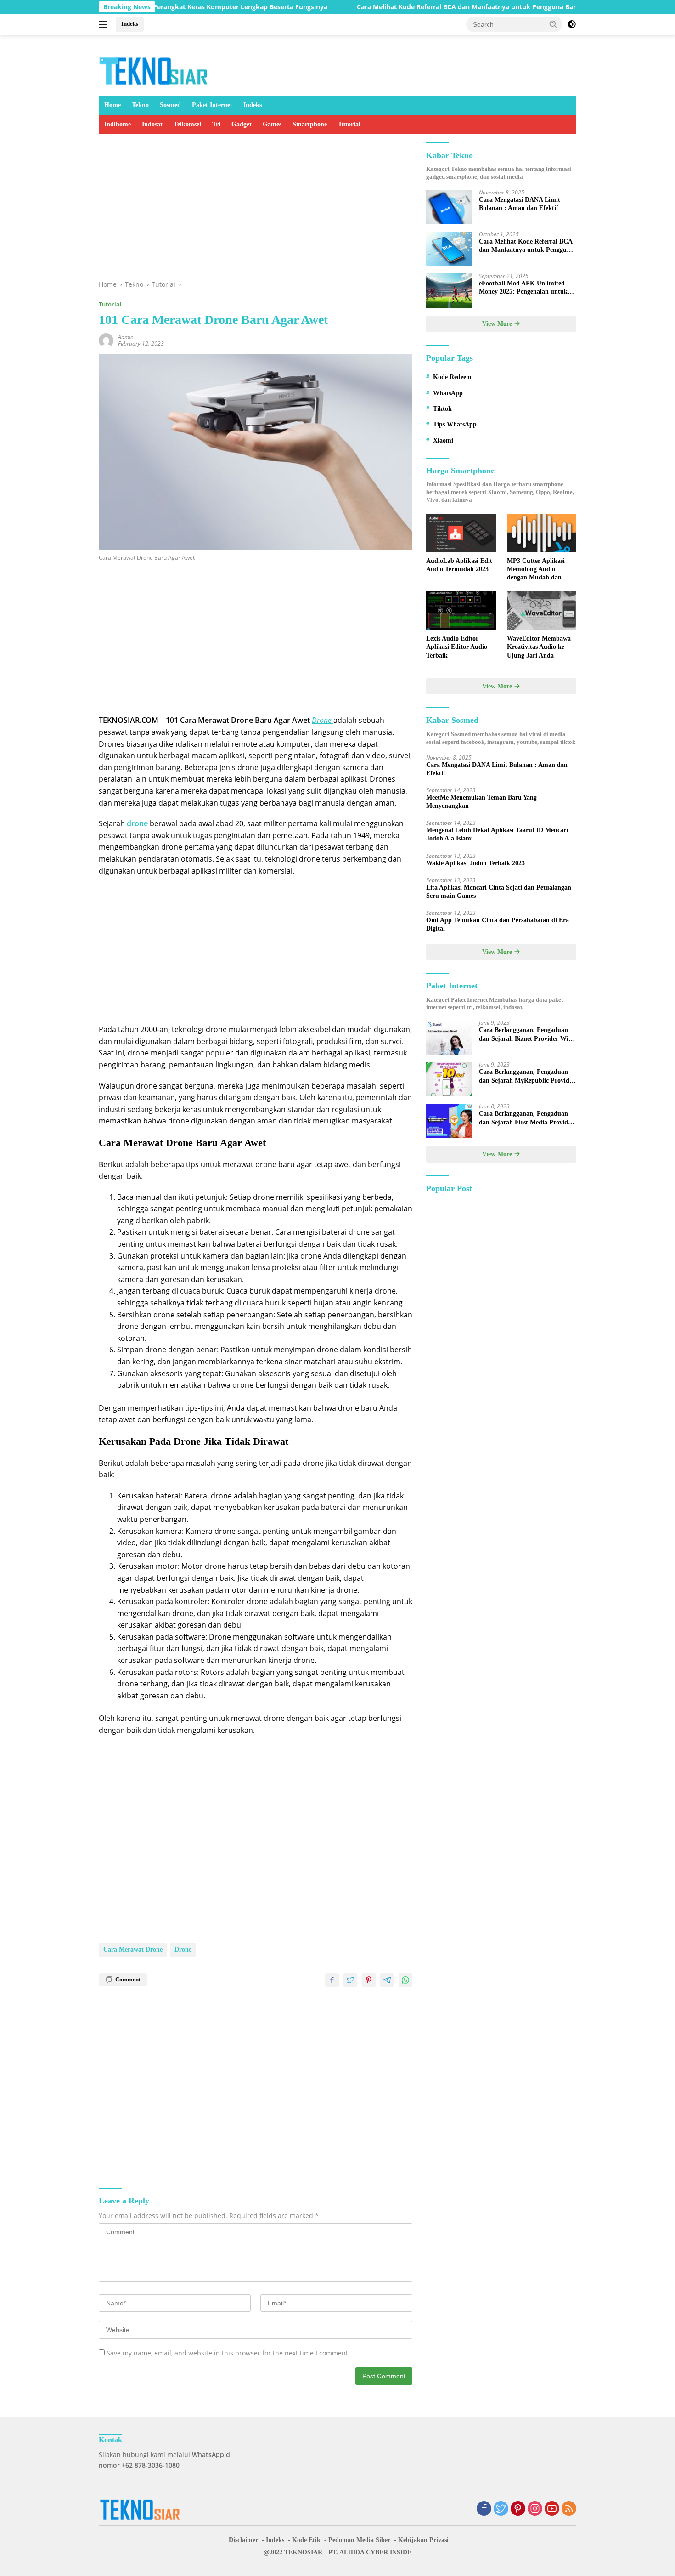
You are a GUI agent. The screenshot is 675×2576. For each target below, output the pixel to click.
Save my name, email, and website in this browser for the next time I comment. (228, 2353)
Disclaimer (243, 2540)
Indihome (118, 124)
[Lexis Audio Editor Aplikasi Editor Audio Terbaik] (461, 611)
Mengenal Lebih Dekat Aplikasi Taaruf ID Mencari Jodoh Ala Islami (497, 835)
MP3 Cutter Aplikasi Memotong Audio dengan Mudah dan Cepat (536, 570)
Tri (216, 124)
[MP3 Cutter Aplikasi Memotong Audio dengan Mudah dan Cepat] (542, 533)
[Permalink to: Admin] (106, 339)
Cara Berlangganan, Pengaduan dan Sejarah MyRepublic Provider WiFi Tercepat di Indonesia (527, 1077)
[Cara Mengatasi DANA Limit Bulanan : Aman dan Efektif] (449, 207)
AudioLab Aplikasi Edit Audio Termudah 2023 (459, 565)
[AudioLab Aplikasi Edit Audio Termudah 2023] (461, 533)
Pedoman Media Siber (359, 2540)
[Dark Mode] (572, 24)
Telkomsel (187, 124)
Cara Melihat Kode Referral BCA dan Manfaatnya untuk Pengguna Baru (410, 7)
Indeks (130, 24)
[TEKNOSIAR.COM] (154, 69)
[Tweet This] (350, 1980)
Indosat (152, 124)
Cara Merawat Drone (133, 1949)
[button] (553, 24)
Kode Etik (306, 2540)
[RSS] (569, 2509)
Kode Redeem (452, 377)
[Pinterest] (518, 2509)
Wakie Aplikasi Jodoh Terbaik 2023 (475, 863)
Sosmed (170, 105)
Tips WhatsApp (455, 425)
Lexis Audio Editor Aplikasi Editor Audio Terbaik (457, 647)
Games (272, 124)
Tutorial (349, 124)
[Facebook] (484, 2509)
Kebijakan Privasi (423, 2540)
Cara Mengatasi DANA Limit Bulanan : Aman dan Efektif (520, 204)
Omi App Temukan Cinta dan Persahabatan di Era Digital (498, 925)
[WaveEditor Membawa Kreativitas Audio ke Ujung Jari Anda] (542, 611)
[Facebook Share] (332, 1980)
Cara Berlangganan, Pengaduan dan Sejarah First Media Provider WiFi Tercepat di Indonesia (526, 1119)
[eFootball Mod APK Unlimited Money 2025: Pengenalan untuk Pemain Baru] (449, 291)
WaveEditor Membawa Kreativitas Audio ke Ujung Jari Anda (539, 647)
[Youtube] (552, 2509)
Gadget (242, 124)
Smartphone (310, 124)
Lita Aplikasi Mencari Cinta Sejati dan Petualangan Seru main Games (499, 892)
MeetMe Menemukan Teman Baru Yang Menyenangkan (481, 802)
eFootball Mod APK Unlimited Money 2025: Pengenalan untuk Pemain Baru (523, 288)
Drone (183, 1949)
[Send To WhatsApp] (405, 1980)
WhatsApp (448, 393)
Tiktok (442, 409)
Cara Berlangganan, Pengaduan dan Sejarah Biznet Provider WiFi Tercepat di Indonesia (527, 1035)
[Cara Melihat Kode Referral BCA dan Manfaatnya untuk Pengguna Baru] (449, 249)
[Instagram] (535, 2509)
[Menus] (105, 24)
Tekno (140, 105)
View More (498, 324)
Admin (126, 337)
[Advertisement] (256, 211)
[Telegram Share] (387, 1980)
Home (112, 105)
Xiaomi (443, 440)
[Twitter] (501, 2509)
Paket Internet (212, 105)
